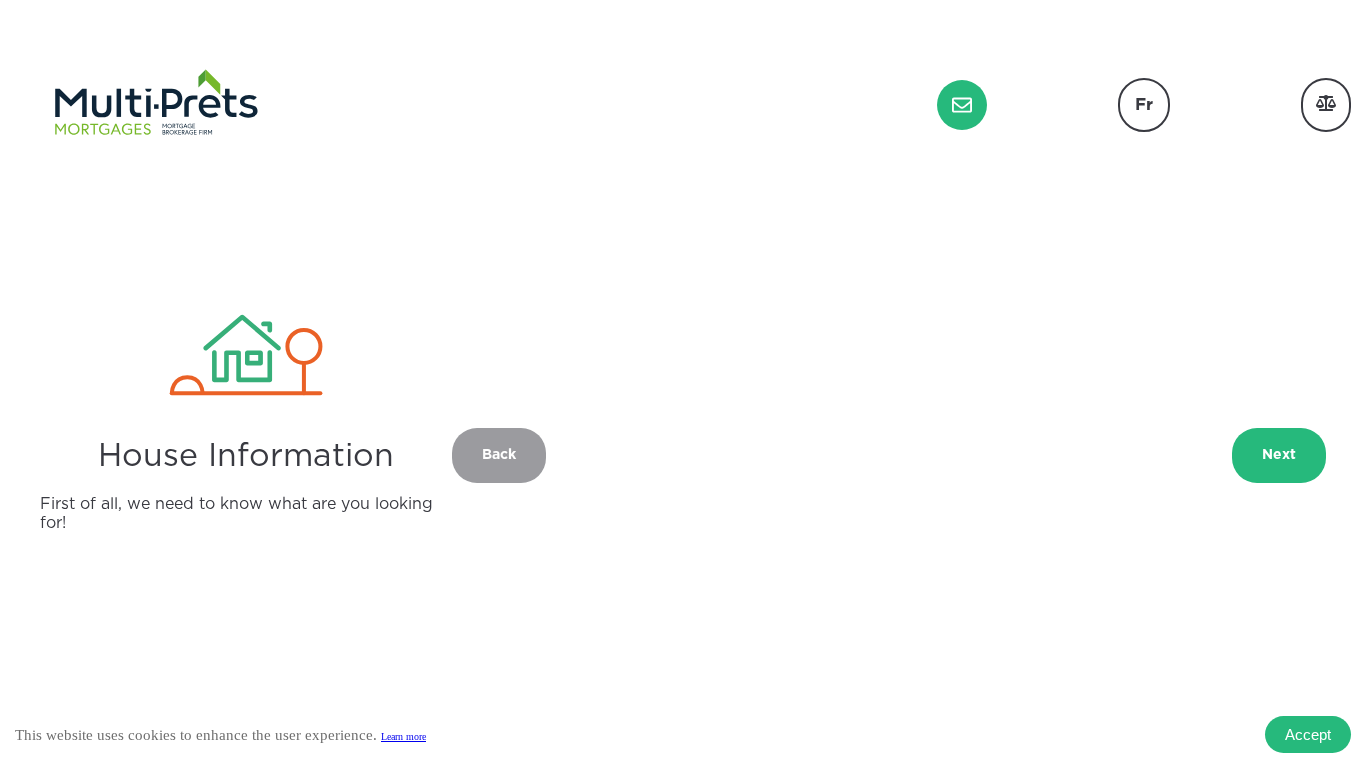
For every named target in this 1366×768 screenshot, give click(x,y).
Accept (1308, 734)
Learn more (403, 736)
